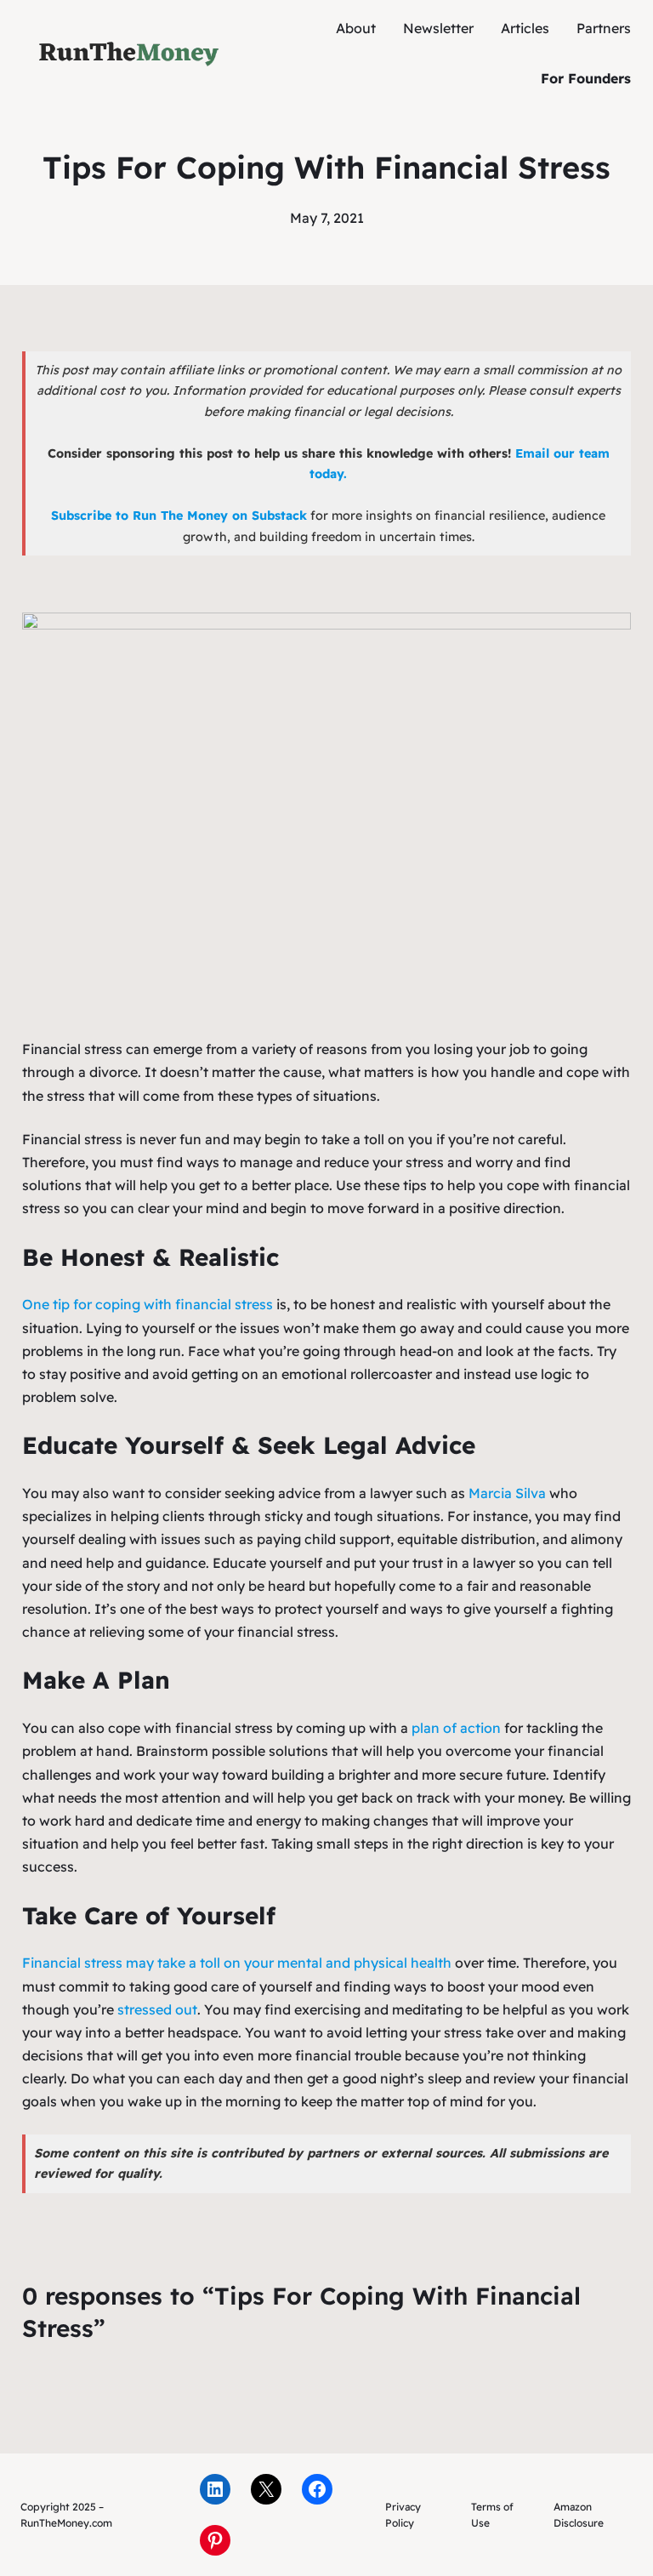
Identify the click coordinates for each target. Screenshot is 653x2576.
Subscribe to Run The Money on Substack (179, 516)
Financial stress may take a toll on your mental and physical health (237, 1963)
